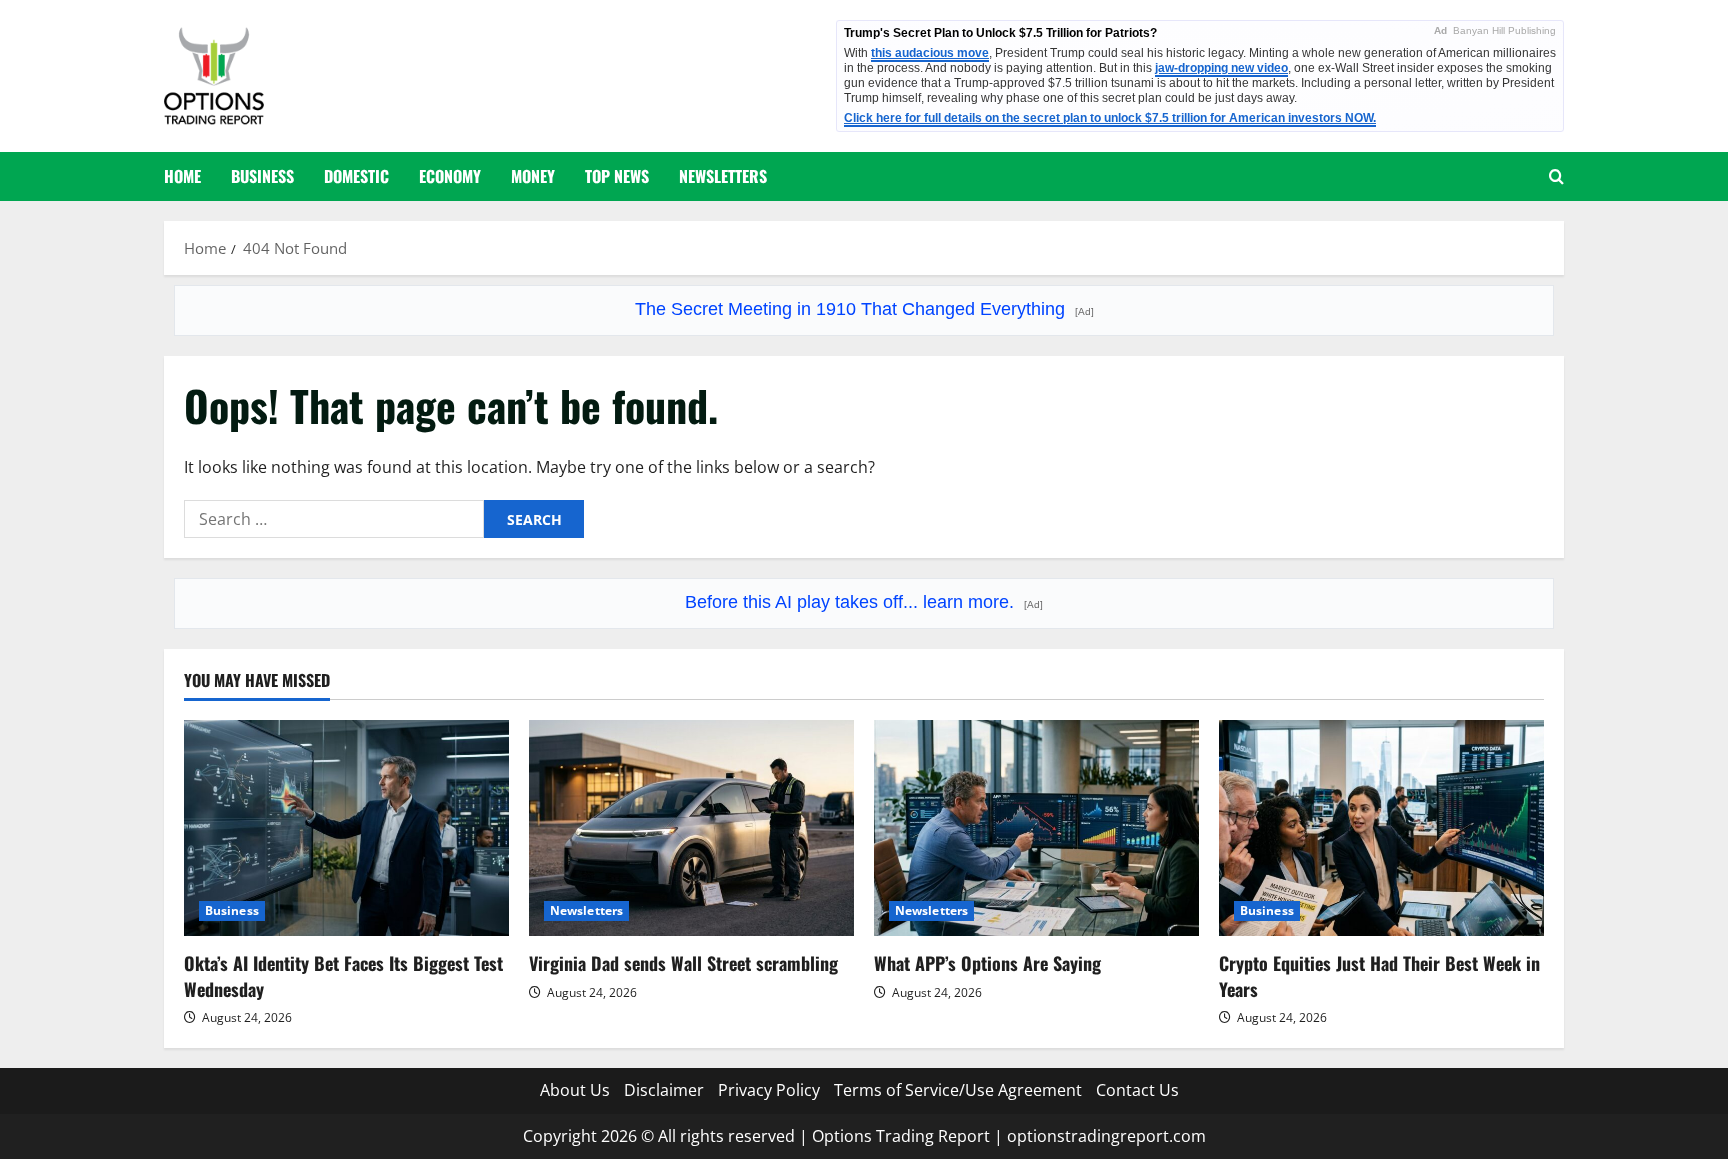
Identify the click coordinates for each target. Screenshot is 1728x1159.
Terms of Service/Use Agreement (958, 1090)
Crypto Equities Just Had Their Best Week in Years (1379, 975)
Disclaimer (664, 1090)
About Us (575, 1090)
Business (262, 176)
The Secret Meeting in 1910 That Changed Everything (864, 309)
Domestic (356, 176)
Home (182, 176)
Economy (450, 176)
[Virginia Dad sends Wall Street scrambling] (691, 828)
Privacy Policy (769, 1090)
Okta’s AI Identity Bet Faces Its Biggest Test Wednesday (343, 975)
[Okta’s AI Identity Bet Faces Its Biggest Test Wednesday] (346, 828)
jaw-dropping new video (1221, 68)
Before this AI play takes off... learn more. (864, 602)
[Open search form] (1556, 176)
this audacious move (930, 53)
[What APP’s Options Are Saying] (1036, 828)
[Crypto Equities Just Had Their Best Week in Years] (1381, 828)
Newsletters (723, 176)
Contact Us (1137, 1090)
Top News (617, 176)
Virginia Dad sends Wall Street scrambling (683, 963)
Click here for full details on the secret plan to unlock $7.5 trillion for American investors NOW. (1110, 118)
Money (533, 176)
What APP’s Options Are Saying (987, 963)
